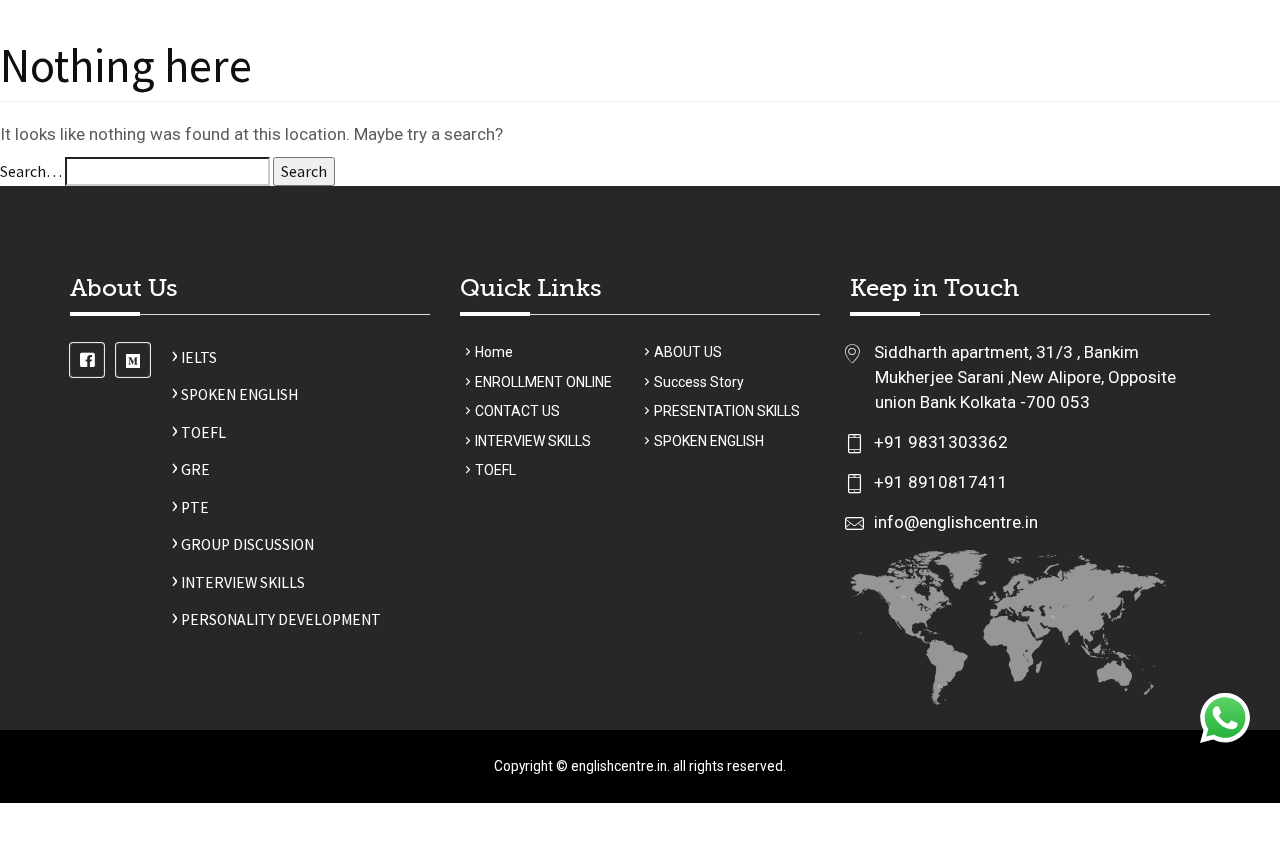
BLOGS (1064, 84)
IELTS (194, 357)
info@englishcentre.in (954, 522)
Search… (31, 171)
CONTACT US (1145, 84)
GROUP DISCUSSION (242, 544)
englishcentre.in (619, 766)
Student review (969, 84)
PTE (190, 507)
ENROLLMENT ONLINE (543, 382)
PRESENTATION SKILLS (727, 411)
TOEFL (198, 432)
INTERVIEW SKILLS (238, 582)
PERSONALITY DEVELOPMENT (276, 619)
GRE (190, 469)
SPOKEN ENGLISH (234, 394)
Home (464, 84)
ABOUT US (534, 84)
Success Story (844, 84)
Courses (615, 84)
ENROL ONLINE (729, 84)
